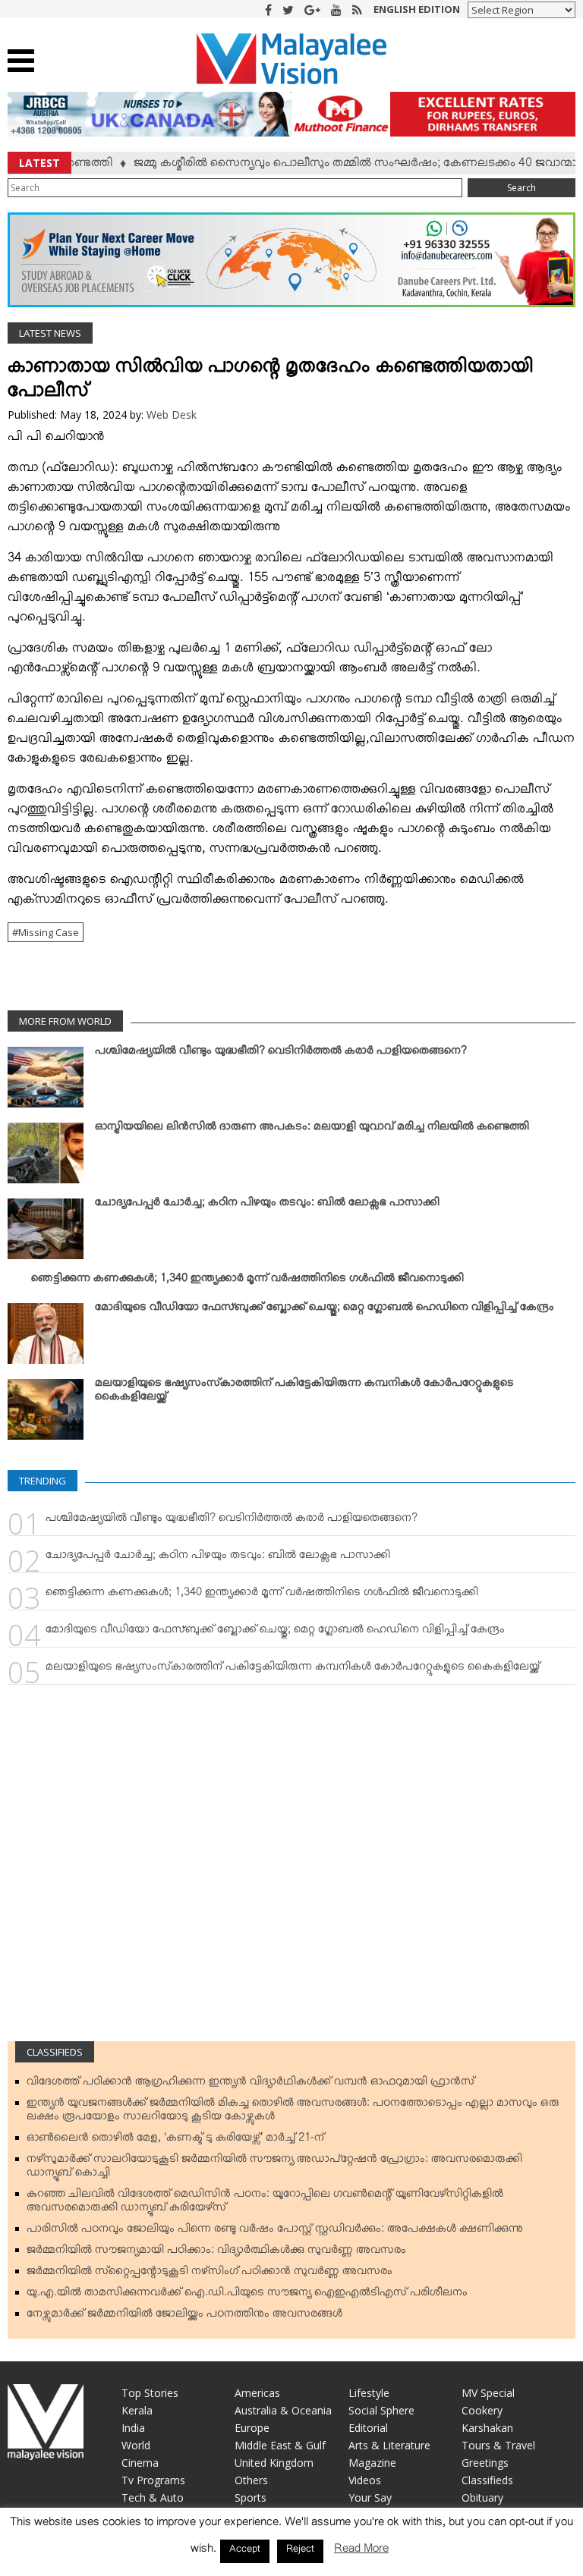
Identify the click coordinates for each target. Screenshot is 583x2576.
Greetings (485, 2463)
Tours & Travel (498, 2445)
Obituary (482, 2497)
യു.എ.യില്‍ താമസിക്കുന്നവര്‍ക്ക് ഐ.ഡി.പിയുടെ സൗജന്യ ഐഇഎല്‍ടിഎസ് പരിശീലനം (247, 2295)
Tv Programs (153, 2480)
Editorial (368, 2428)
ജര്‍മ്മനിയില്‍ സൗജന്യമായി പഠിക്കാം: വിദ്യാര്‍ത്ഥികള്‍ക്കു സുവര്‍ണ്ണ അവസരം (216, 2253)
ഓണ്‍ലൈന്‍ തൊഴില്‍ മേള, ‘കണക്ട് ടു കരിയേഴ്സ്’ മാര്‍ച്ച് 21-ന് (175, 2141)
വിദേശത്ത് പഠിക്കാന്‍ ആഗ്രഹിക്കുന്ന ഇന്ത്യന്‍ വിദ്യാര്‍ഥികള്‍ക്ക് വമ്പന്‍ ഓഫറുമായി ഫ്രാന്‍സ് (251, 2084)
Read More (361, 2551)
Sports (251, 2497)
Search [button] (522, 188)
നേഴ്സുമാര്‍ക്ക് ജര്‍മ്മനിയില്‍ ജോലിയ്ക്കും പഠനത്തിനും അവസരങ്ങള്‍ (184, 2317)
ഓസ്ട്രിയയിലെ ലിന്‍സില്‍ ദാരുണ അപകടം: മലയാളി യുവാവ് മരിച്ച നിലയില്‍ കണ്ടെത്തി (312, 1129)
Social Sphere (381, 2410)
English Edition (417, 9)
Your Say (370, 2497)
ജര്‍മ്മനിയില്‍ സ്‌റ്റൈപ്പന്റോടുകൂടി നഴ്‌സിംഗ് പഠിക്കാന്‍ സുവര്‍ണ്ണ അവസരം (210, 2274)
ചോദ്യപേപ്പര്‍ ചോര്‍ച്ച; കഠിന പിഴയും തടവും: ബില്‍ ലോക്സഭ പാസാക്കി (267, 1205)
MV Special (488, 2393)
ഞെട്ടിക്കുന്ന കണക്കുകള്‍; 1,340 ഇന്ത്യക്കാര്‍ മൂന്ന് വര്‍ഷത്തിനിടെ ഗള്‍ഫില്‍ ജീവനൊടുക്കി (247, 1281)
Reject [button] (300, 2551)
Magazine (372, 2463)
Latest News (50, 333)
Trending (43, 1481)
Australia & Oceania (283, 2410)
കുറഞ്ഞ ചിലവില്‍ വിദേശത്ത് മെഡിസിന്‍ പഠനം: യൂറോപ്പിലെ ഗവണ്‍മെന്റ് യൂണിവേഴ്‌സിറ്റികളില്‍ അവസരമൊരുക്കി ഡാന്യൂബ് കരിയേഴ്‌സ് (265, 2204)
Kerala (137, 2410)
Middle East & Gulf (280, 2445)
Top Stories (150, 2393)
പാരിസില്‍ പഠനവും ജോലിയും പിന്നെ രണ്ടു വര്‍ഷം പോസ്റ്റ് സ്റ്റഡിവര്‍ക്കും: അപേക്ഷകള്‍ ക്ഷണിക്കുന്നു (275, 2232)
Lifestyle (369, 2393)
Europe (252, 2428)
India (133, 2428)
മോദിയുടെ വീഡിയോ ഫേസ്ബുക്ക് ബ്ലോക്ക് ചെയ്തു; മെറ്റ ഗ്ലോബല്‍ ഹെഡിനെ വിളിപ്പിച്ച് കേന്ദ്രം (325, 1310)
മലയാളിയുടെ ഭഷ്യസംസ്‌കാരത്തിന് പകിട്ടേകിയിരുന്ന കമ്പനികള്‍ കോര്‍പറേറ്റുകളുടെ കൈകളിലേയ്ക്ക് (304, 1393)
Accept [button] (245, 2551)
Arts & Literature (389, 2445)
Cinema (140, 2463)
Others (251, 2480)
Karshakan (487, 2428)
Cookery (482, 2410)
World (136, 2445)
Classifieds (55, 2052)
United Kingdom (274, 2463)
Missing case (49, 932)
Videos (365, 2480)
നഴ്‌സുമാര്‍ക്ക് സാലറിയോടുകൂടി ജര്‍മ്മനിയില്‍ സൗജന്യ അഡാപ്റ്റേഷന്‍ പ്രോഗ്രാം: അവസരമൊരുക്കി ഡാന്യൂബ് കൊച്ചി (274, 2169)
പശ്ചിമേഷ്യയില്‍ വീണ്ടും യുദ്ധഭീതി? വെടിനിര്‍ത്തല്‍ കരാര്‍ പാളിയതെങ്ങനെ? (281, 1054)
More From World (65, 1021)
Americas (257, 2393)
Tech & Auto (153, 2497)
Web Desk (172, 415)
